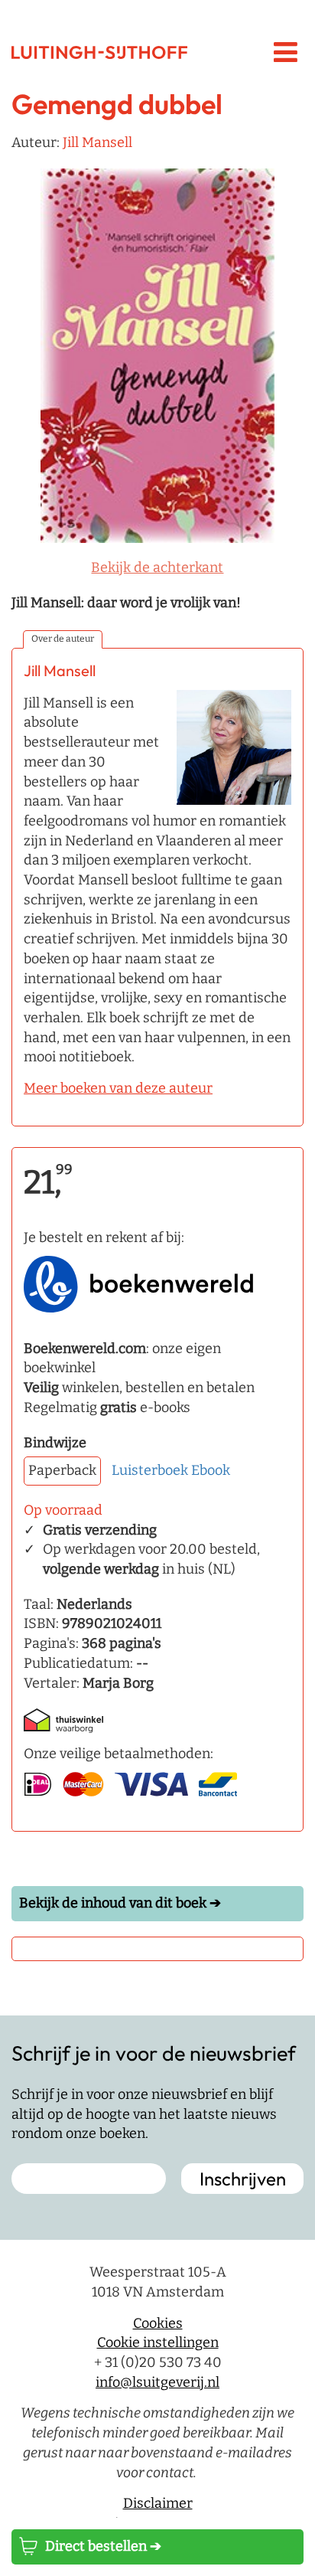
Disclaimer (158, 2503)
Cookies (158, 2323)
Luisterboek (150, 1470)
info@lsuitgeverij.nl (157, 2382)
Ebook (211, 1470)
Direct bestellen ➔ (103, 2546)
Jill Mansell (97, 142)
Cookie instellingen (158, 2342)
